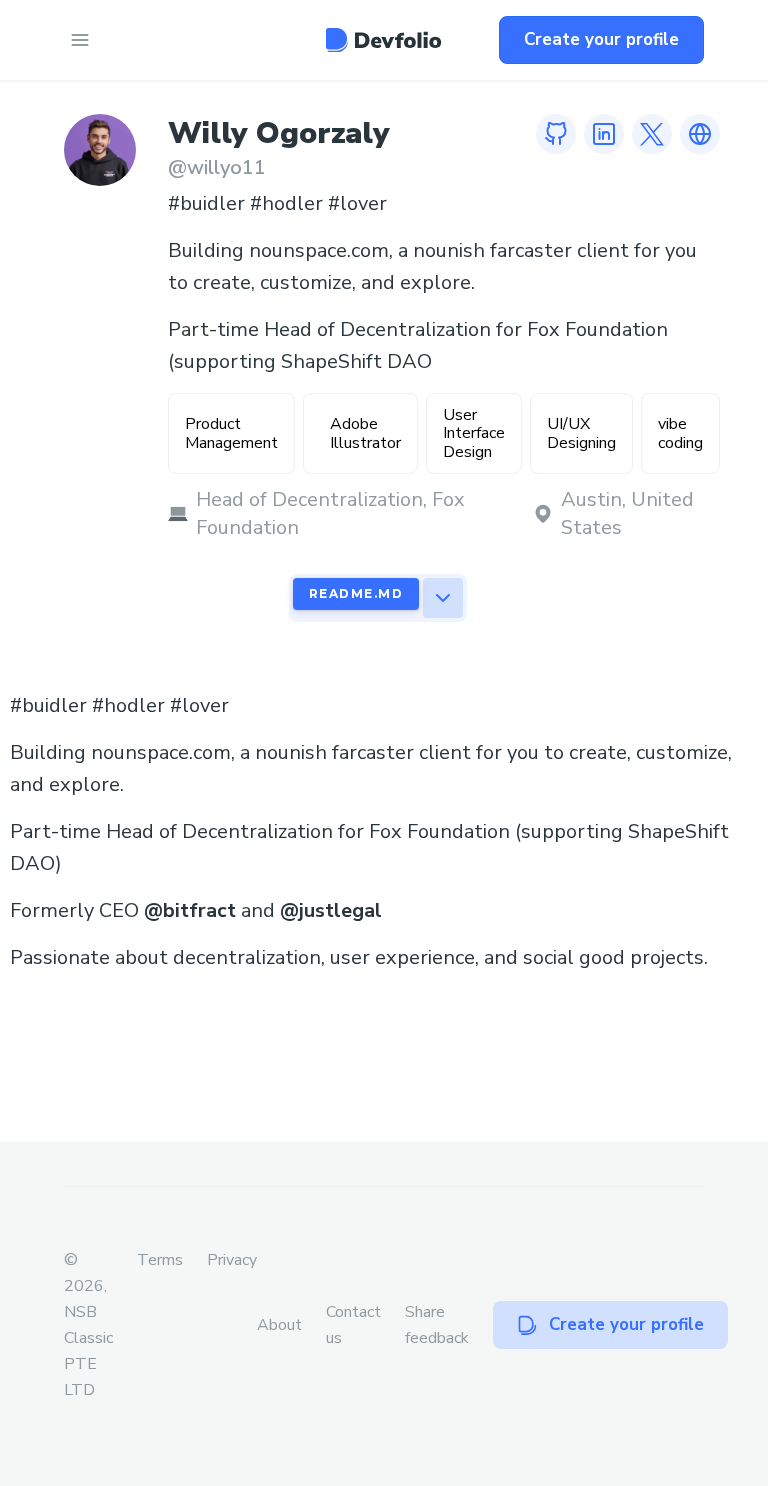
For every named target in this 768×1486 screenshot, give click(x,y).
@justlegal (331, 910)
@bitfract (190, 910)
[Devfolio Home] (383, 40)
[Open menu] (80, 40)
